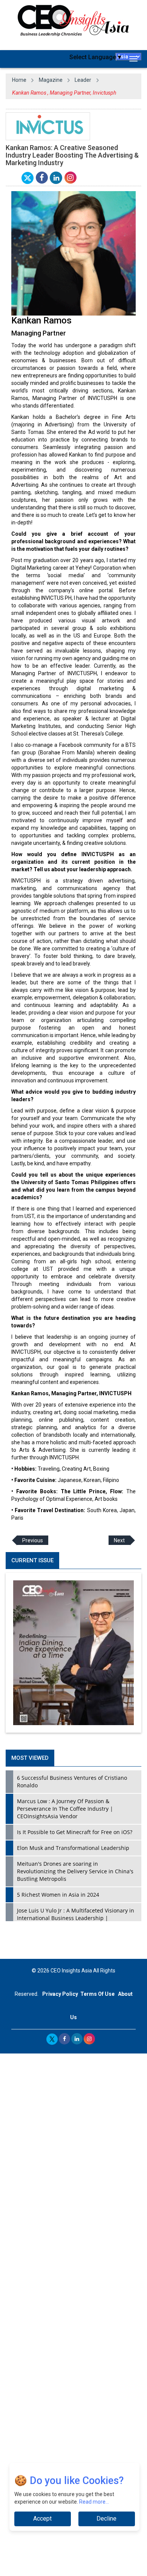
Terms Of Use (97, 1994)
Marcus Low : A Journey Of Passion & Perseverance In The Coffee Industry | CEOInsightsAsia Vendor (65, 1809)
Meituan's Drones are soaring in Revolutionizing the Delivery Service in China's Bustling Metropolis (75, 1871)
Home (19, 80)
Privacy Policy (60, 1994)
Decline (106, 2519)
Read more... (94, 2502)
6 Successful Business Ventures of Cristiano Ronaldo (72, 1781)
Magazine (51, 80)
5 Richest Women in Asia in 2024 (58, 1895)
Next (119, 1540)
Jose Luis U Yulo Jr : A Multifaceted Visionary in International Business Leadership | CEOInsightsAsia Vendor (76, 1918)
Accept (42, 2519)
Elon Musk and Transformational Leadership (73, 1848)
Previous (33, 1540)
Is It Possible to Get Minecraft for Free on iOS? (75, 1832)
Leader (83, 80)
